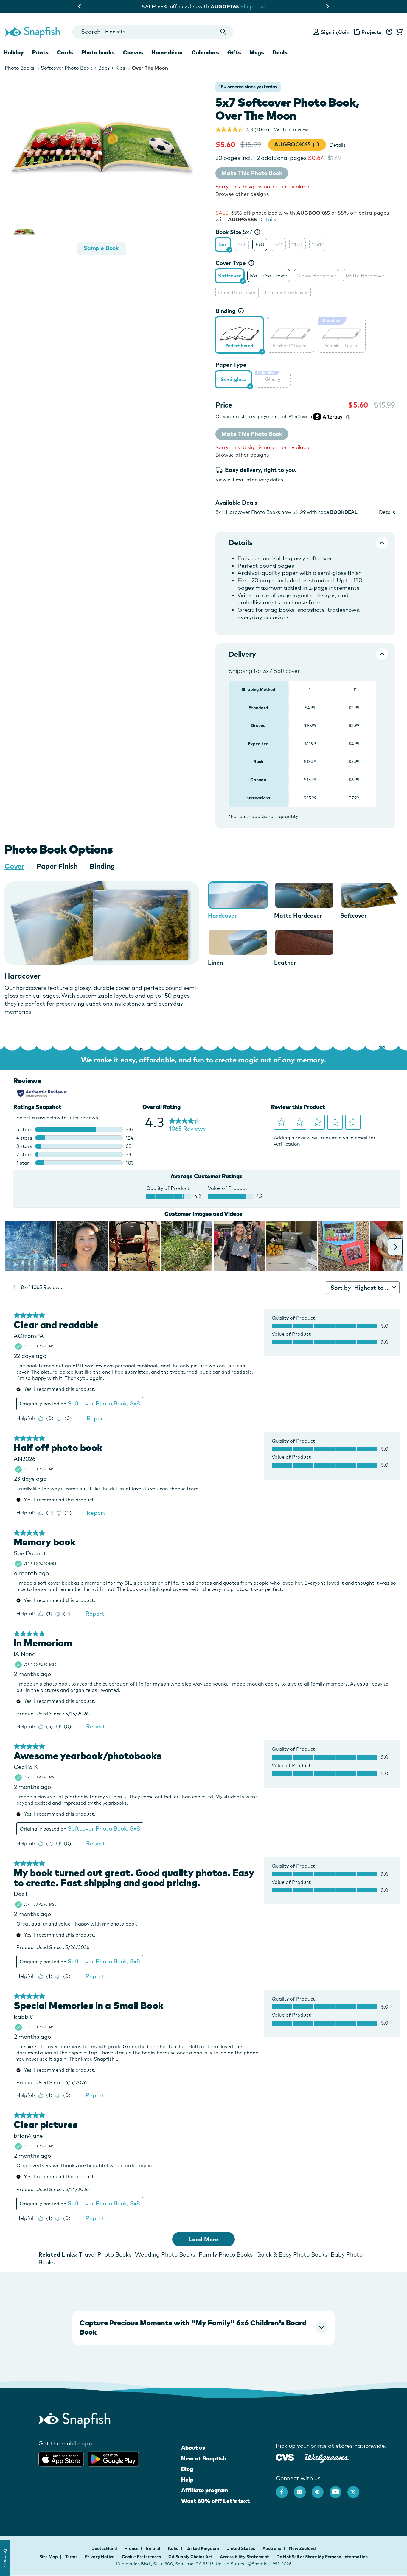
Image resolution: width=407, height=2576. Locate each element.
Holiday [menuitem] (14, 52)
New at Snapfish (204, 2458)
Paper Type (231, 365)
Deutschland (105, 2548)
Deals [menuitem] (280, 52)
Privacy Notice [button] (100, 2557)
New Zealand (302, 2548)
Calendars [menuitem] (205, 52)
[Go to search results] (223, 32)
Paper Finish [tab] (57, 866)
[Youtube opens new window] (338, 2489)
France (132, 2548)
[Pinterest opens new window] (321, 2489)
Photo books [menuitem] (98, 52)
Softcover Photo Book (66, 68)
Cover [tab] (14, 866)
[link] (239, 334)
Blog (187, 2469)
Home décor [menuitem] (167, 52)
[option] (223, 244)
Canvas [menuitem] (133, 52)
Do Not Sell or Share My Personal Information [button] (322, 2557)
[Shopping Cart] (398, 32)
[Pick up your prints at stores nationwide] (285, 2457)
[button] (257, 232)
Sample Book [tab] (101, 248)
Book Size (234, 232)
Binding (226, 311)
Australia (272, 2548)
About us (193, 2448)
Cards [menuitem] (65, 52)
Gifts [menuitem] (234, 52)
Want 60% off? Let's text (215, 2501)
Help (187, 2480)
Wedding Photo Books (165, 2254)
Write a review (291, 129)
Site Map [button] (49, 2557)
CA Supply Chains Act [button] (190, 2557)
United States (241, 2548)
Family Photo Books (226, 2254)
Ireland (154, 2548)
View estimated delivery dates (249, 480)
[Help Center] (389, 32)
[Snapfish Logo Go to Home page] (32, 32)
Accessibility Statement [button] (244, 2557)
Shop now (254, 6)
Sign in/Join (335, 32)
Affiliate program (205, 2490)
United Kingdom (203, 2548)
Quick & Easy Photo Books (292, 2254)
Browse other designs (242, 194)
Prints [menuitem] (40, 52)
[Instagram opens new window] (303, 2489)
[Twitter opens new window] (356, 2489)
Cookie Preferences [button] (141, 2557)
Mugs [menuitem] (257, 52)
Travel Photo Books (105, 2254)
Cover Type (231, 263)
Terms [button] (71, 2557)
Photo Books (20, 68)
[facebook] (285, 2489)
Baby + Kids (112, 68)
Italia (174, 2548)
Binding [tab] (102, 866)
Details (338, 145)
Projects (372, 32)
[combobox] (153, 32)
